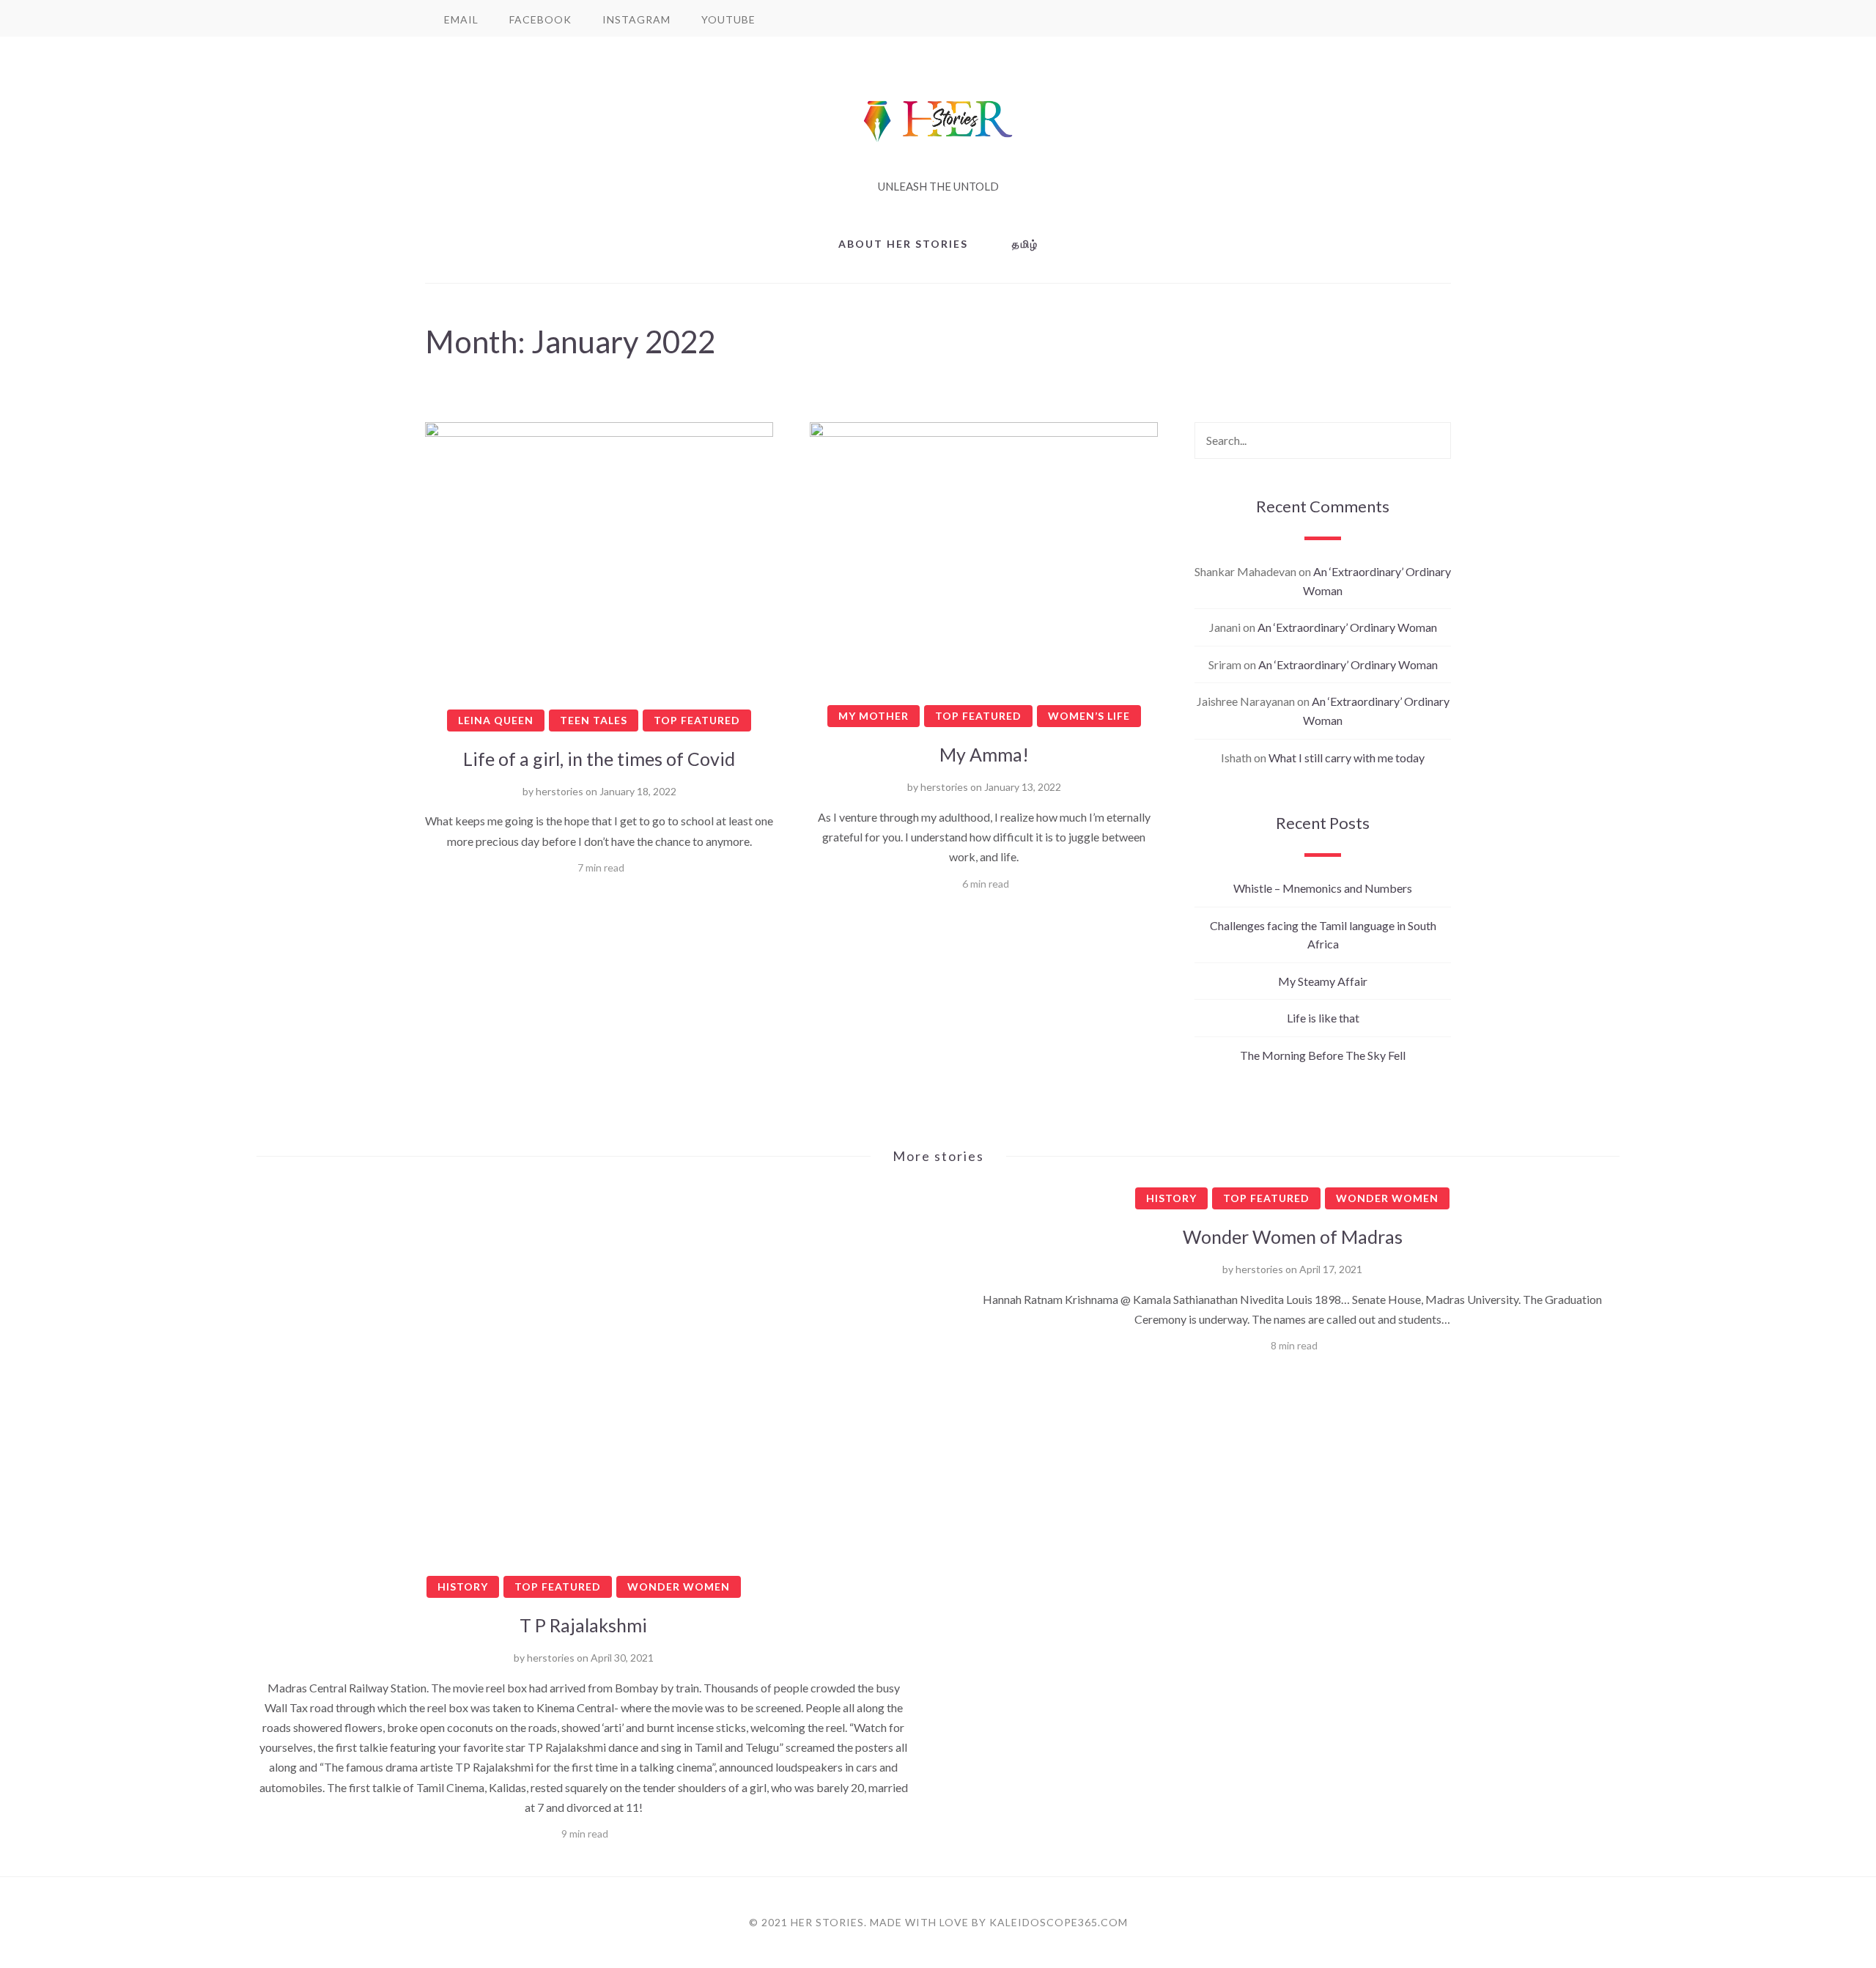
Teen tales (594, 720)
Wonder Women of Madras (1293, 1237)
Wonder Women (679, 1586)
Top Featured (697, 720)
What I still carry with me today (1347, 758)
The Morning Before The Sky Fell (1323, 1055)
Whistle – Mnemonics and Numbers (1323, 888)
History (463, 1586)
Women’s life (1089, 716)
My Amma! (984, 754)
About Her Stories (903, 244)
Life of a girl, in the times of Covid (599, 759)
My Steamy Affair (1323, 981)
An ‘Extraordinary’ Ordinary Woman (1347, 627)
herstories (560, 791)
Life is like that (1323, 1018)
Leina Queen (496, 720)
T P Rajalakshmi (583, 1625)
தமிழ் (1025, 244)
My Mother (874, 716)
